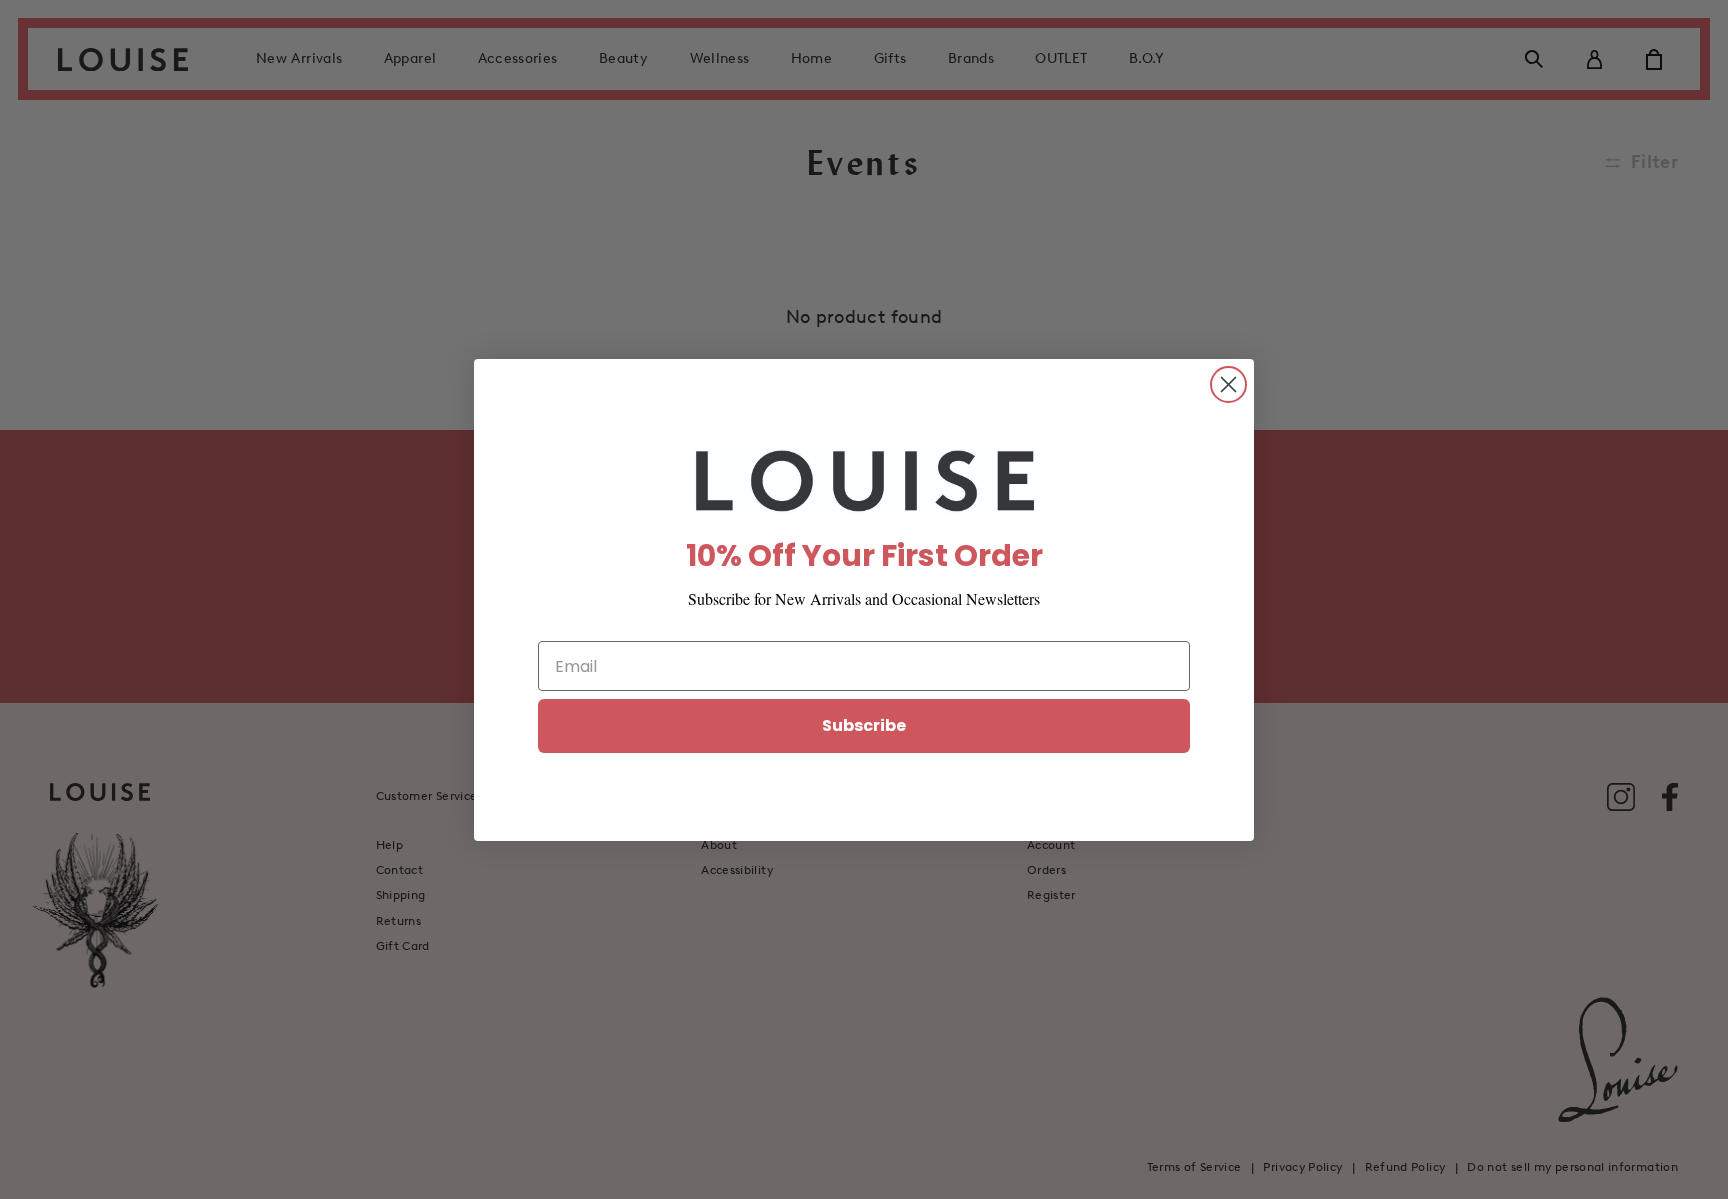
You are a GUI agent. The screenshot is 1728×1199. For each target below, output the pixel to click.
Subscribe (864, 725)
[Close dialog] (1228, 384)
